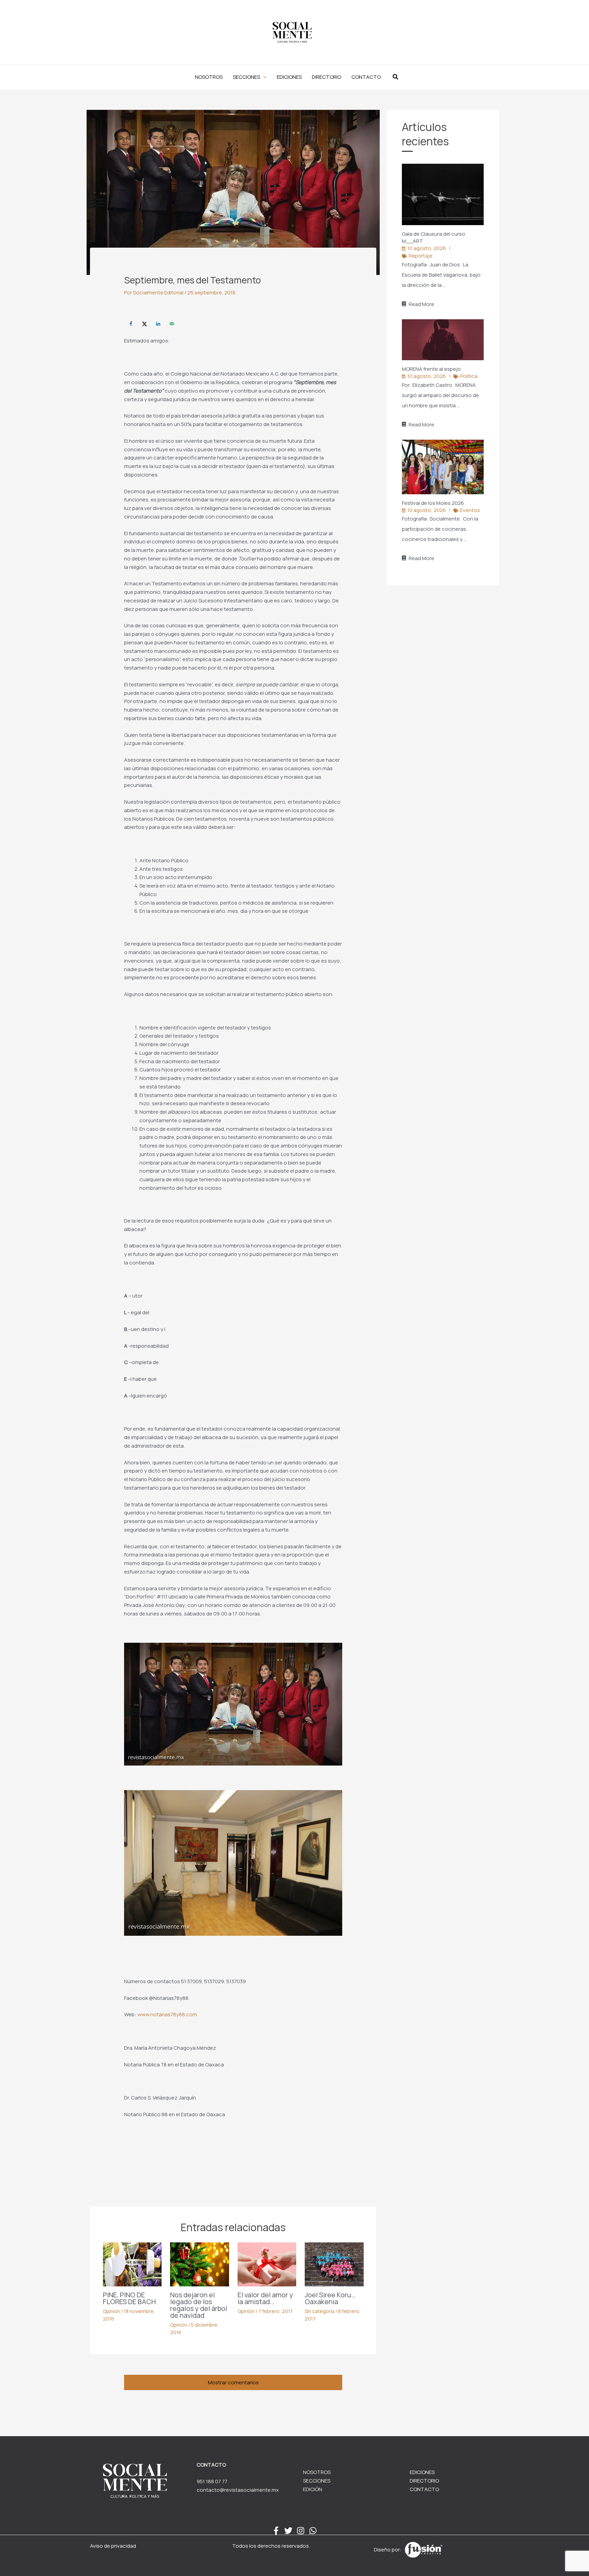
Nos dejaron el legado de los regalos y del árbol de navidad (199, 2305)
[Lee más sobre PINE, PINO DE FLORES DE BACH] (132, 2264)
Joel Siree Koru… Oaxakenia (330, 2298)
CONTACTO (424, 2489)
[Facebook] (276, 2531)
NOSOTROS (317, 2472)
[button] (250, 77)
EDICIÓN (313, 2489)
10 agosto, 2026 (427, 248)
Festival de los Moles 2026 (433, 503)
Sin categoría (320, 2311)
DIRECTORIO (424, 2481)
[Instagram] (301, 2531)
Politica (469, 376)
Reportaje (421, 256)
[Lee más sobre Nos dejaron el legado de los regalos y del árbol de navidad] (200, 2264)
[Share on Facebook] (131, 324)
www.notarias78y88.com (167, 2014)
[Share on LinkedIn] (158, 324)
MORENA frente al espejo (432, 369)
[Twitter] (288, 2531)
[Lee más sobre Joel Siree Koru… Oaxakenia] (334, 2264)
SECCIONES (317, 2481)
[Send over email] (172, 324)
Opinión (111, 2311)
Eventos (470, 510)
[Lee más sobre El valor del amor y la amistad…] (267, 2264)
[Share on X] (145, 324)
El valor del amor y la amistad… (265, 2298)
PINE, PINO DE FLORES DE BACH (129, 2298)
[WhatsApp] (313, 2531)
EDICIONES (422, 2472)
